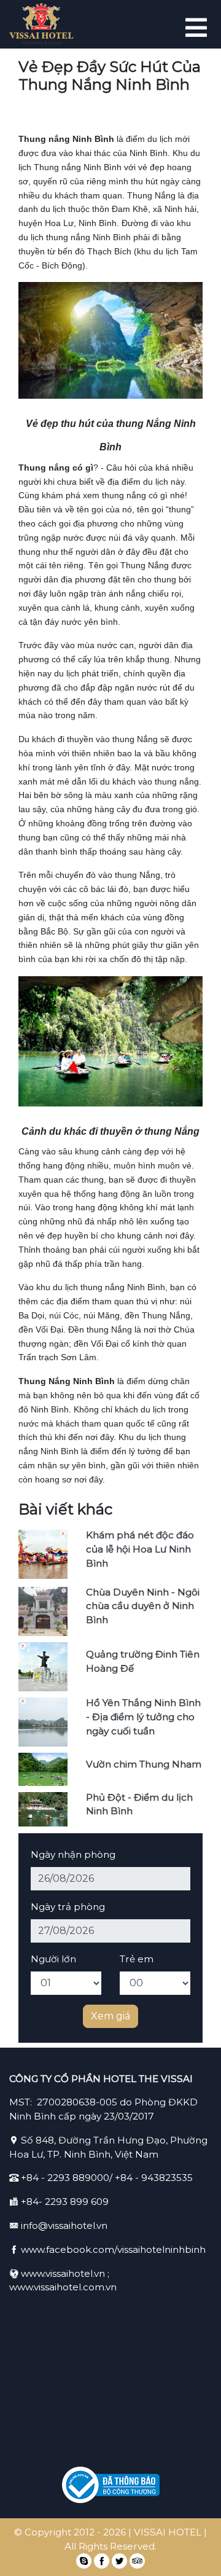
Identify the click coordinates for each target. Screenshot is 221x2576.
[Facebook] (102, 2561)
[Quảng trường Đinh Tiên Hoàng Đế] (43, 1666)
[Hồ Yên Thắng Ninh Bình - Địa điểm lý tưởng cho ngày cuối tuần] (43, 1721)
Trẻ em (137, 1959)
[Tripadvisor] (137, 2561)
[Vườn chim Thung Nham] (43, 1768)
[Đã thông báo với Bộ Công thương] (110, 2485)
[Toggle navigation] (195, 25)
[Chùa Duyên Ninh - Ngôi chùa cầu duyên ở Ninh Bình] (43, 1611)
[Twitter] (119, 2561)
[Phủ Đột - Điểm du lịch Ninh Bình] (43, 1808)
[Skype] (84, 2561)
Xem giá (110, 2016)
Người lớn (53, 1959)
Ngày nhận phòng (73, 1854)
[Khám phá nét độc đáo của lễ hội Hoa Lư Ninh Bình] (43, 1553)
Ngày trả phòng (68, 1907)
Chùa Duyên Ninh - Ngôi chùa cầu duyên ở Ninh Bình (143, 1606)
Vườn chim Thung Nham (144, 1764)
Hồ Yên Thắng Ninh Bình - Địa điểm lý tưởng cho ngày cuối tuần (143, 1717)
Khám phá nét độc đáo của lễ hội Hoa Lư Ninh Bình (140, 1549)
